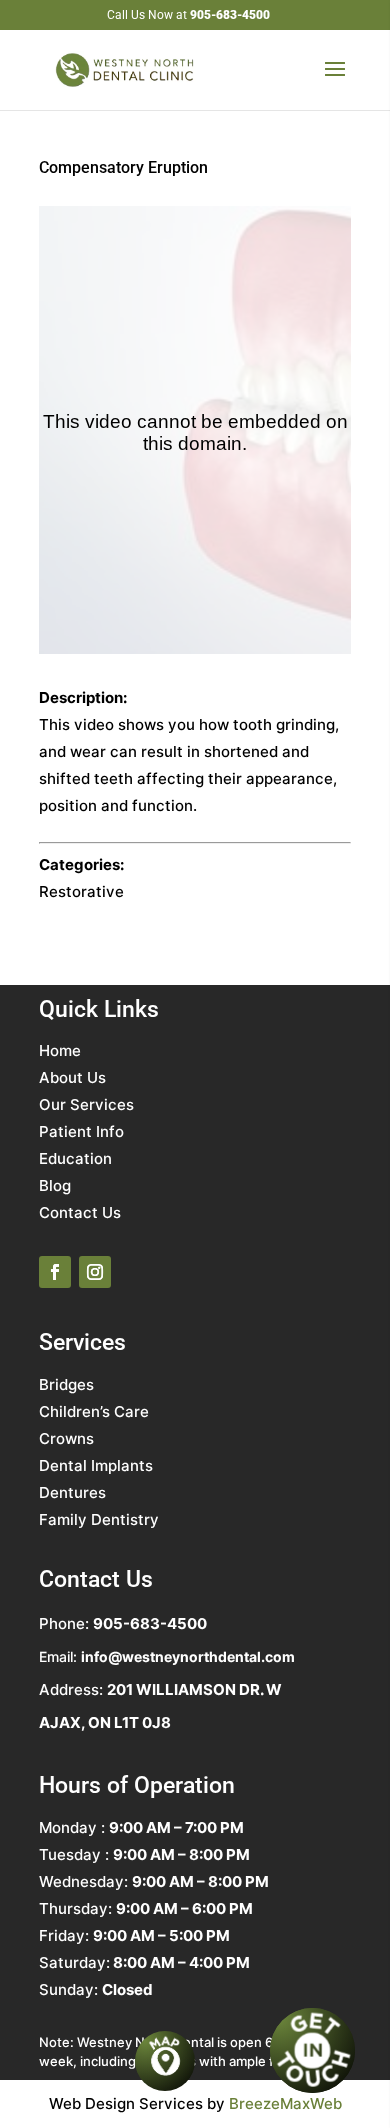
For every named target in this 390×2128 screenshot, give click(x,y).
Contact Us (80, 1212)
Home (60, 1050)
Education (75, 1158)
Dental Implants (96, 1465)
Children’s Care (94, 1411)
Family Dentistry (99, 1519)
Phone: (123, 1623)
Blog (55, 1185)
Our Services (86, 1104)
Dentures (72, 1492)
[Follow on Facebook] (55, 1272)
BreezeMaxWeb (285, 2103)
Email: (167, 1656)
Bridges (66, 1384)
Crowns (66, 1438)
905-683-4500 (230, 15)
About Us (72, 1077)
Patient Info (81, 1131)
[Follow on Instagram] (95, 1272)
